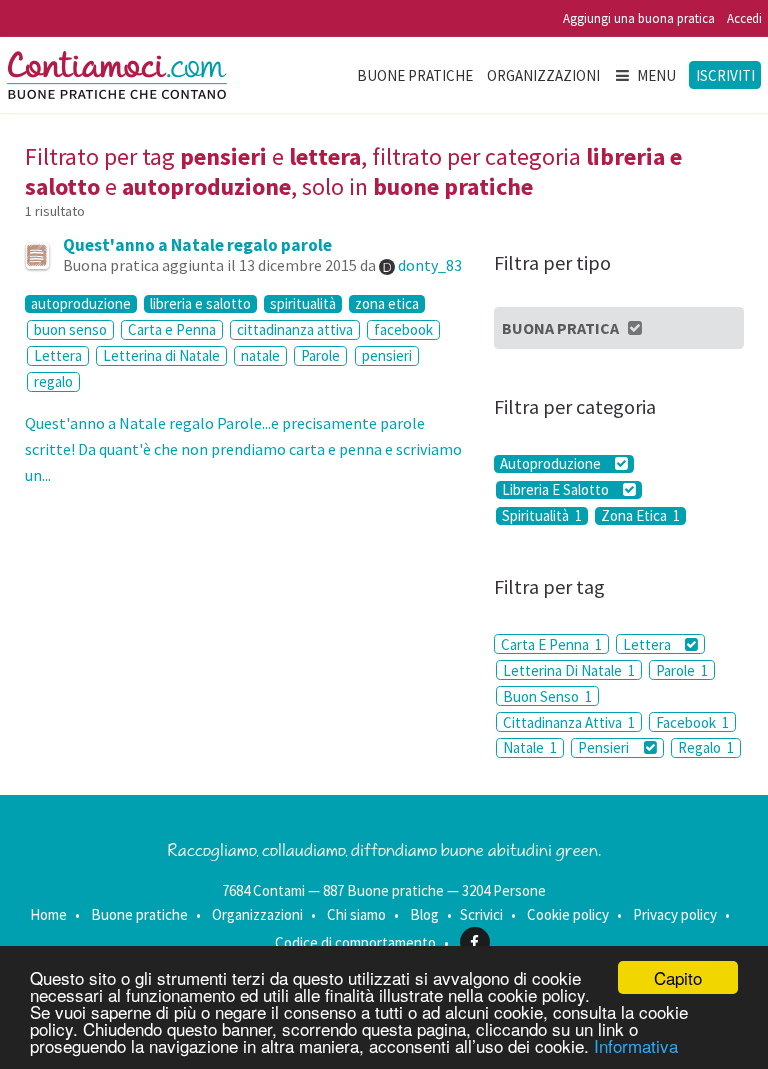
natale (260, 355)
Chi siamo (356, 914)
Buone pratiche (415, 75)
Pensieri (605, 747)
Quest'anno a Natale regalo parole (197, 245)
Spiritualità (542, 516)
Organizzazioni (543, 75)
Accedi (744, 18)
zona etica (387, 304)
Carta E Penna (551, 644)
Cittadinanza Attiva (569, 722)
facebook (403, 329)
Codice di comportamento (355, 942)
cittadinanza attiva (295, 329)
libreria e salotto (200, 304)
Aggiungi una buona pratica (639, 18)
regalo (53, 381)
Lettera (58, 355)
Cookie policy (568, 914)
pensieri (387, 355)
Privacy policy (675, 914)
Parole (320, 355)
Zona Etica (640, 516)
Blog (424, 914)
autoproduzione (81, 304)
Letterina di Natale (161, 355)
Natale (530, 747)
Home (48, 914)
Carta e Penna (172, 329)
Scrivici (481, 914)
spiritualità (303, 304)
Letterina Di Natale (569, 670)
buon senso (70, 329)
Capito (678, 977)
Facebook (692, 722)
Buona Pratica (560, 328)
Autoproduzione (552, 464)
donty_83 (430, 265)
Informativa (636, 1045)
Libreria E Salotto (557, 490)
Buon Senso (547, 696)
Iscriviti (725, 75)
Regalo (706, 747)
